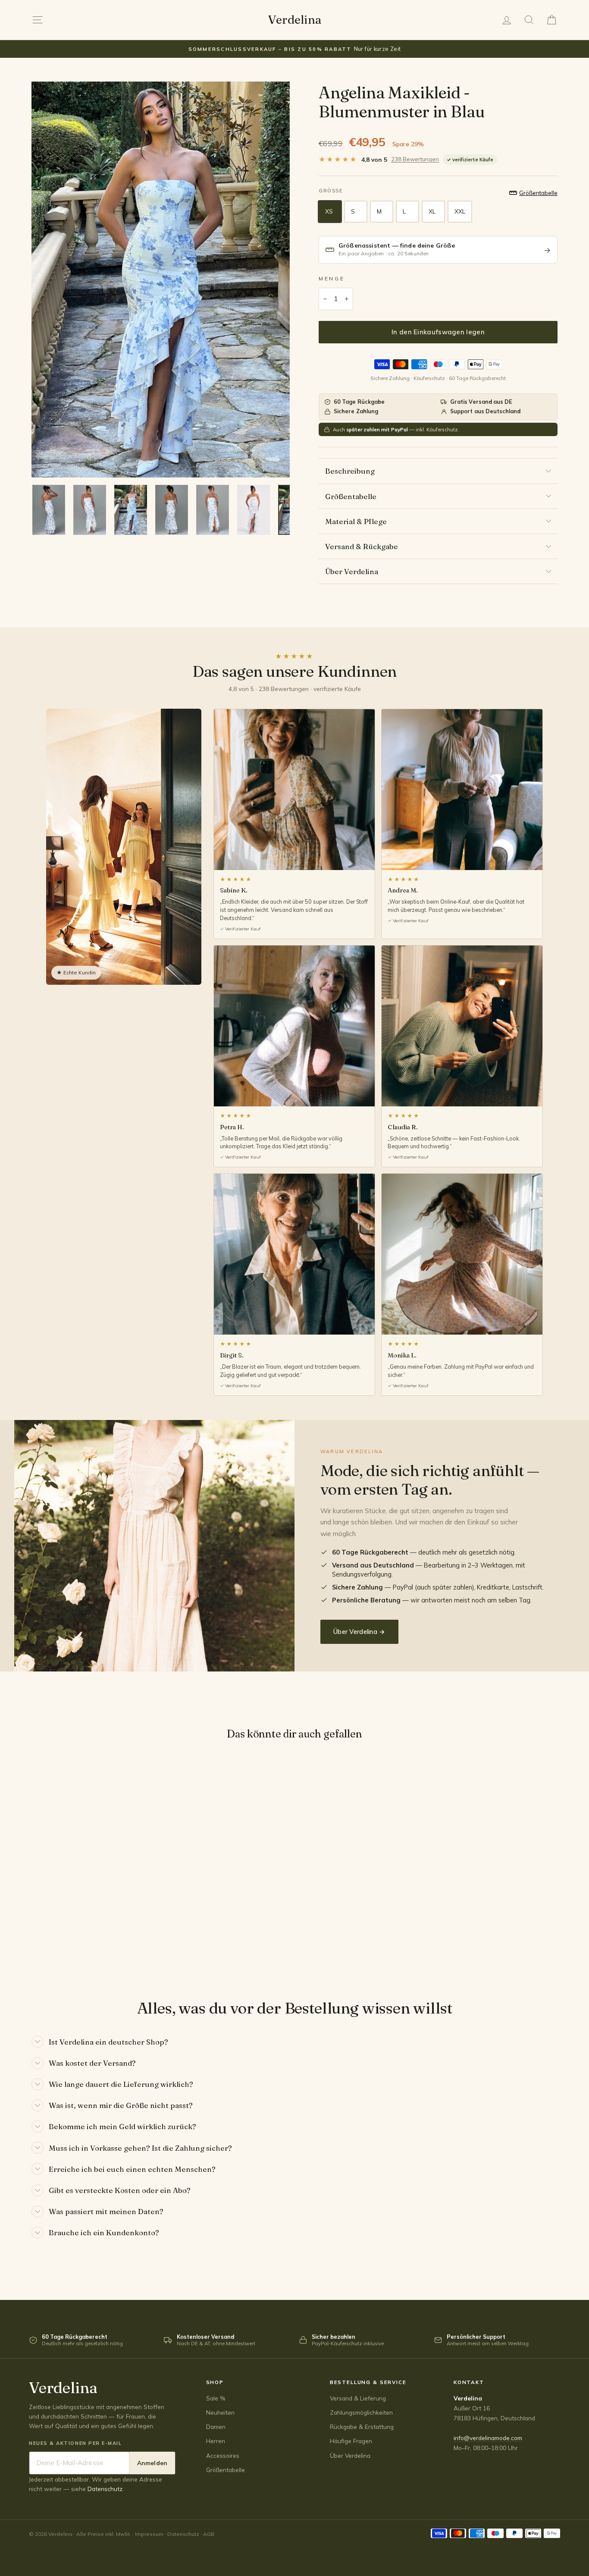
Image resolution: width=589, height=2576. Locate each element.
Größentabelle (351, 496)
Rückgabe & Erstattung (362, 2427)
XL (432, 211)
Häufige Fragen (351, 2441)
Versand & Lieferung (358, 2398)
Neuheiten (220, 2412)
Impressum (149, 2534)
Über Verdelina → (359, 1632)
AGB (209, 2534)
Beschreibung (350, 471)
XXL (460, 211)
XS (329, 211)
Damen (216, 2427)
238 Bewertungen (415, 159)
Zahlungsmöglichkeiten (361, 2412)
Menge (332, 278)
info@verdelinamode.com (488, 2438)
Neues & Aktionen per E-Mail (75, 2443)
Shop (215, 2382)
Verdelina (294, 20)
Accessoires (223, 2455)
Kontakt (469, 2382)
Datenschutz (105, 2489)
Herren (216, 2441)
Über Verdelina (352, 571)
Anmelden (152, 2463)
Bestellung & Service (368, 2382)
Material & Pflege (356, 521)
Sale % (216, 2398)
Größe (331, 191)
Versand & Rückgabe (362, 546)
